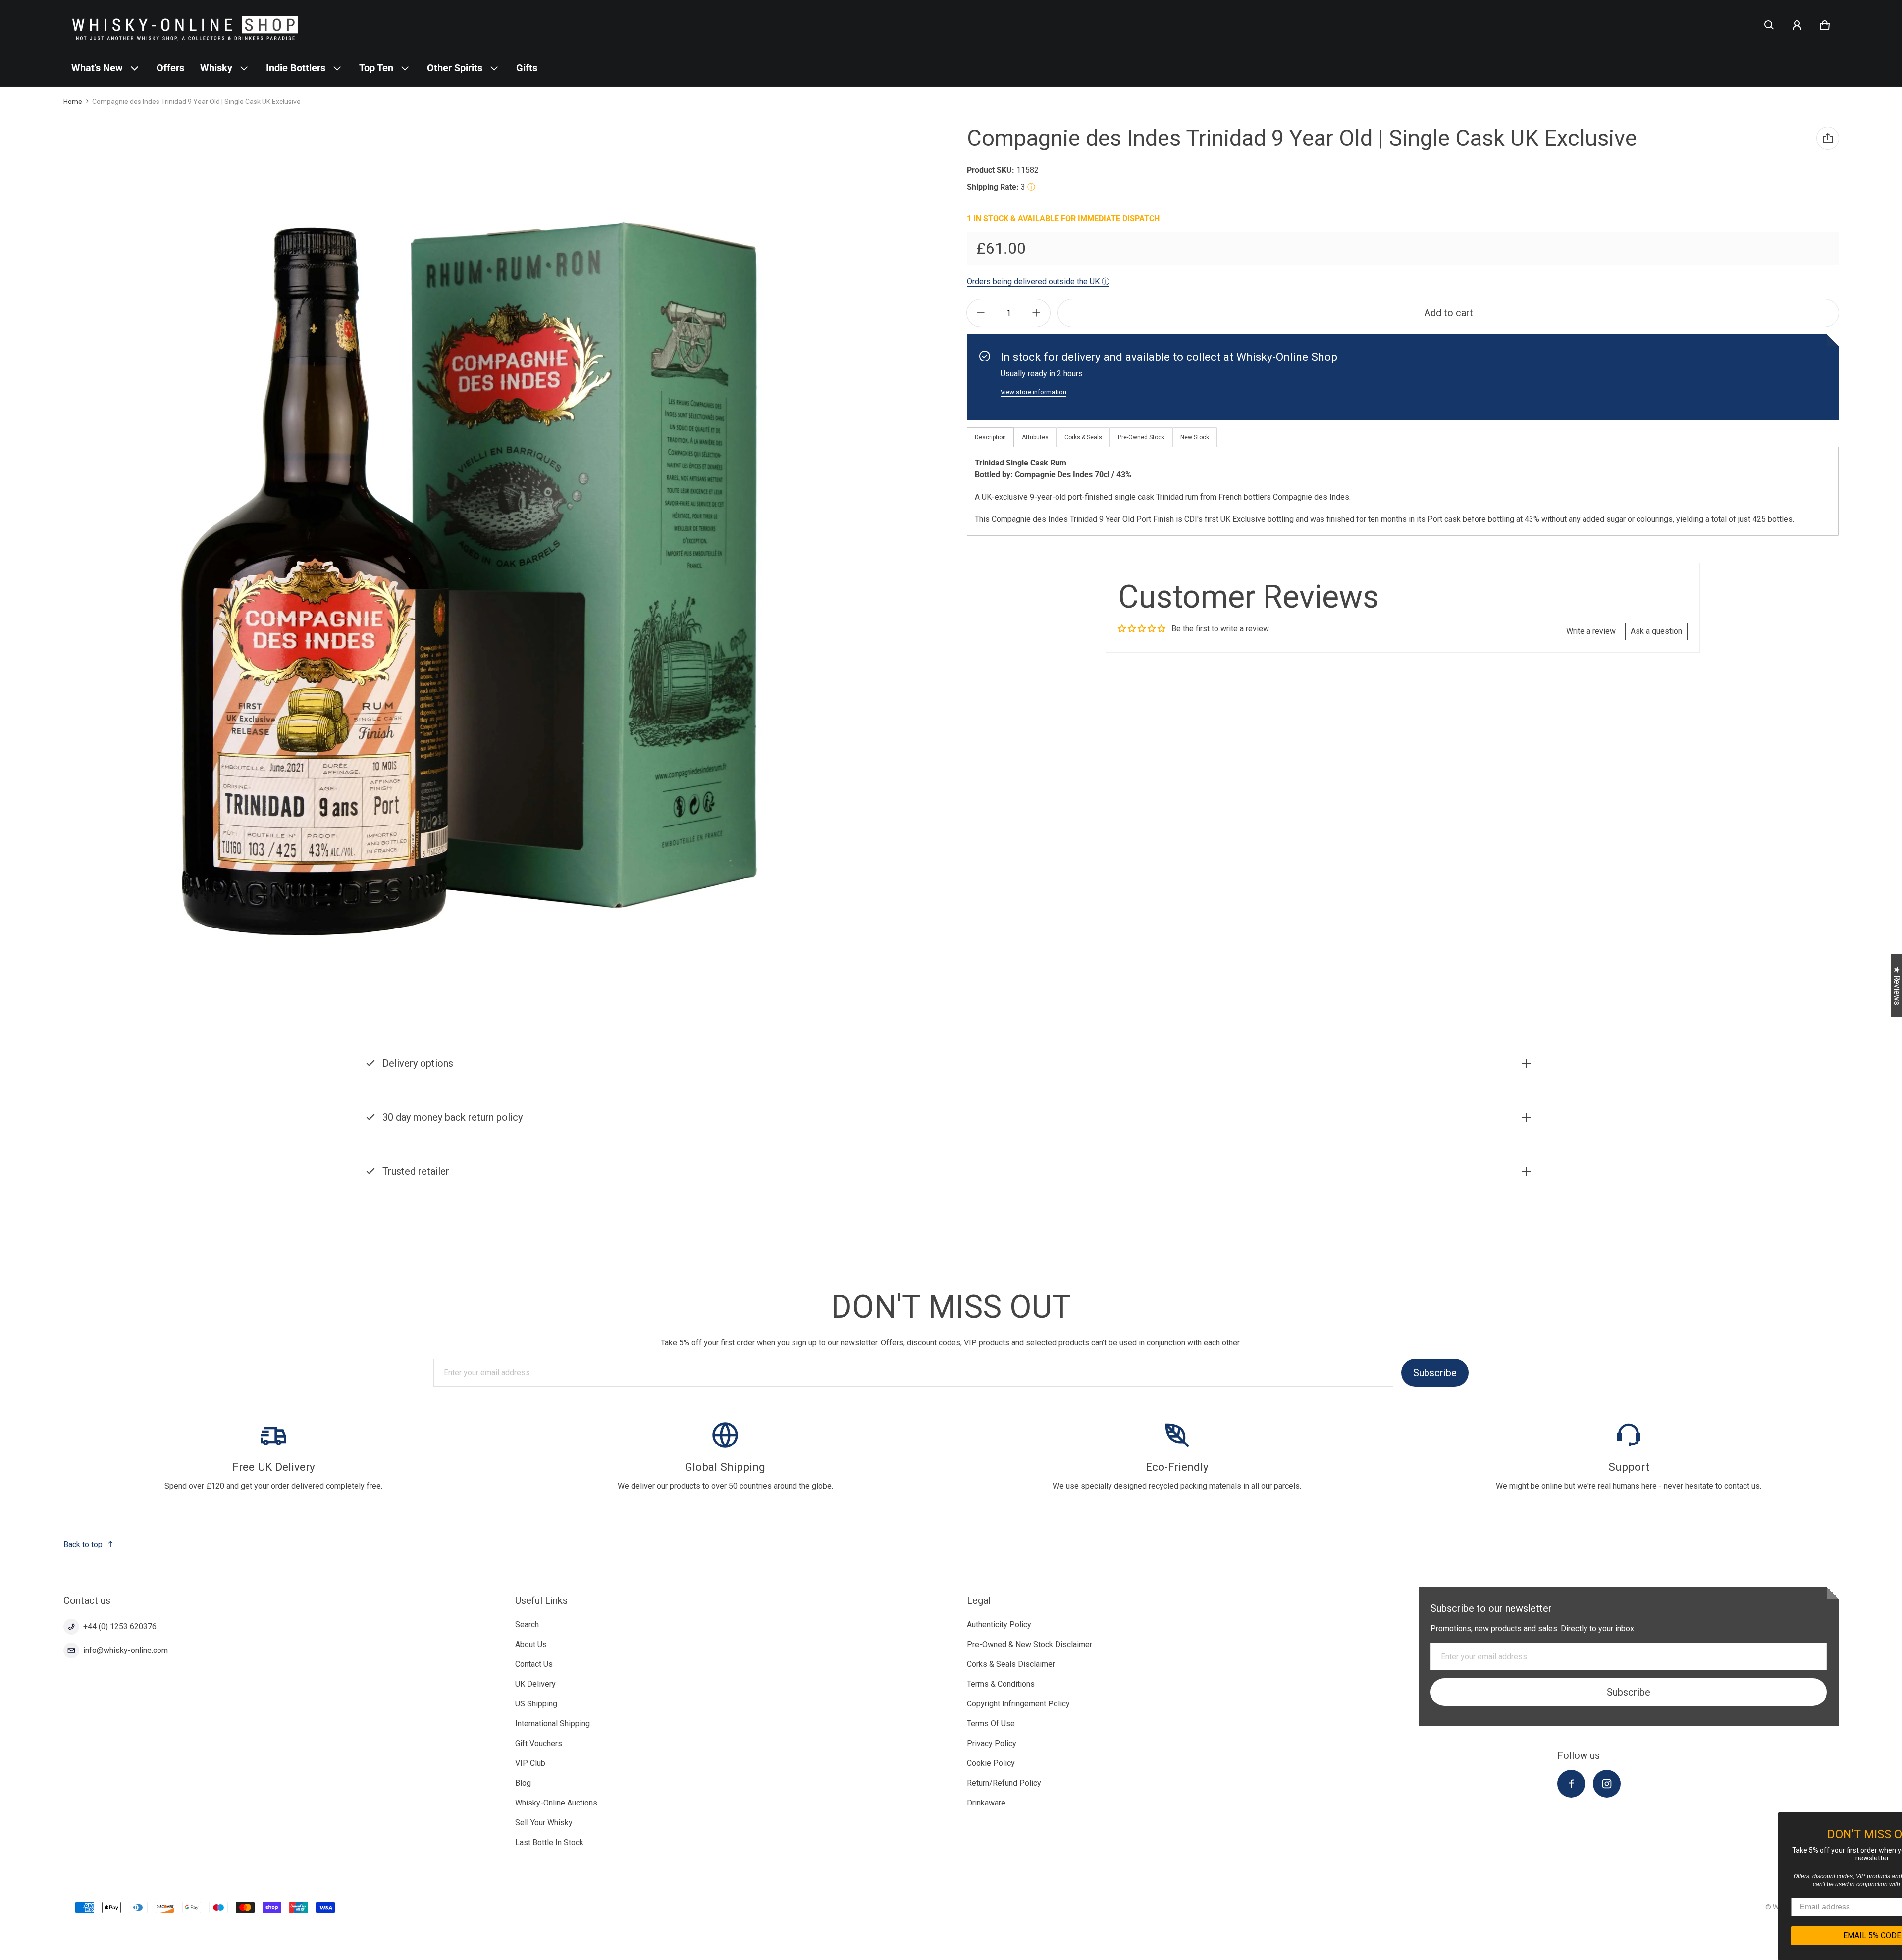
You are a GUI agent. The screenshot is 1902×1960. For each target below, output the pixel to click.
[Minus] (981, 313)
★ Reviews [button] (1897, 986)
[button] (1769, 25)
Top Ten (376, 68)
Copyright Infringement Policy (1018, 1704)
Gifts (527, 68)
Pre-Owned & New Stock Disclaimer (1030, 1644)
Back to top (83, 1544)
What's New (97, 68)
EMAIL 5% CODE (1808, 1935)
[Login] (1797, 25)
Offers (170, 68)
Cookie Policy (991, 1763)
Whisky (216, 68)
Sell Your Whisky (544, 1823)
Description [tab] (990, 437)
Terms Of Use (991, 1724)
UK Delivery (535, 1684)
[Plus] (1036, 313)
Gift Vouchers (539, 1743)
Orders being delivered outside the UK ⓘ (1038, 282)
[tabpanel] (1403, 491)
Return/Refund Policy (1004, 1783)
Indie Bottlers (296, 68)
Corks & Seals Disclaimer (1011, 1664)
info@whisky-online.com (126, 1650)
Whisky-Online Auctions (556, 1803)
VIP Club (530, 1763)
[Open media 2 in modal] (468, 576)
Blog (523, 1783)
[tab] (1035, 437)
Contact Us (534, 1664)
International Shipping (553, 1724)
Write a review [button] (1591, 631)
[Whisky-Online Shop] (185, 25)
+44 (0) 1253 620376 (120, 1626)
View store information (1033, 392)
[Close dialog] (1893, 1821)
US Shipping (536, 1704)
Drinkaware (986, 1803)
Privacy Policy (992, 1743)
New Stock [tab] (1195, 437)
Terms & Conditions (1001, 1684)
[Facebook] (1571, 1784)
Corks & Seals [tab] (1083, 437)
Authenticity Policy (999, 1625)
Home (73, 102)
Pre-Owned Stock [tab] (1141, 437)
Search (527, 1625)
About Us (531, 1644)
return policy (868, 1130)
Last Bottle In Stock (549, 1842)
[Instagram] (1607, 1784)
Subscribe (1435, 1373)
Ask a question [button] (1656, 631)
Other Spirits (455, 68)
